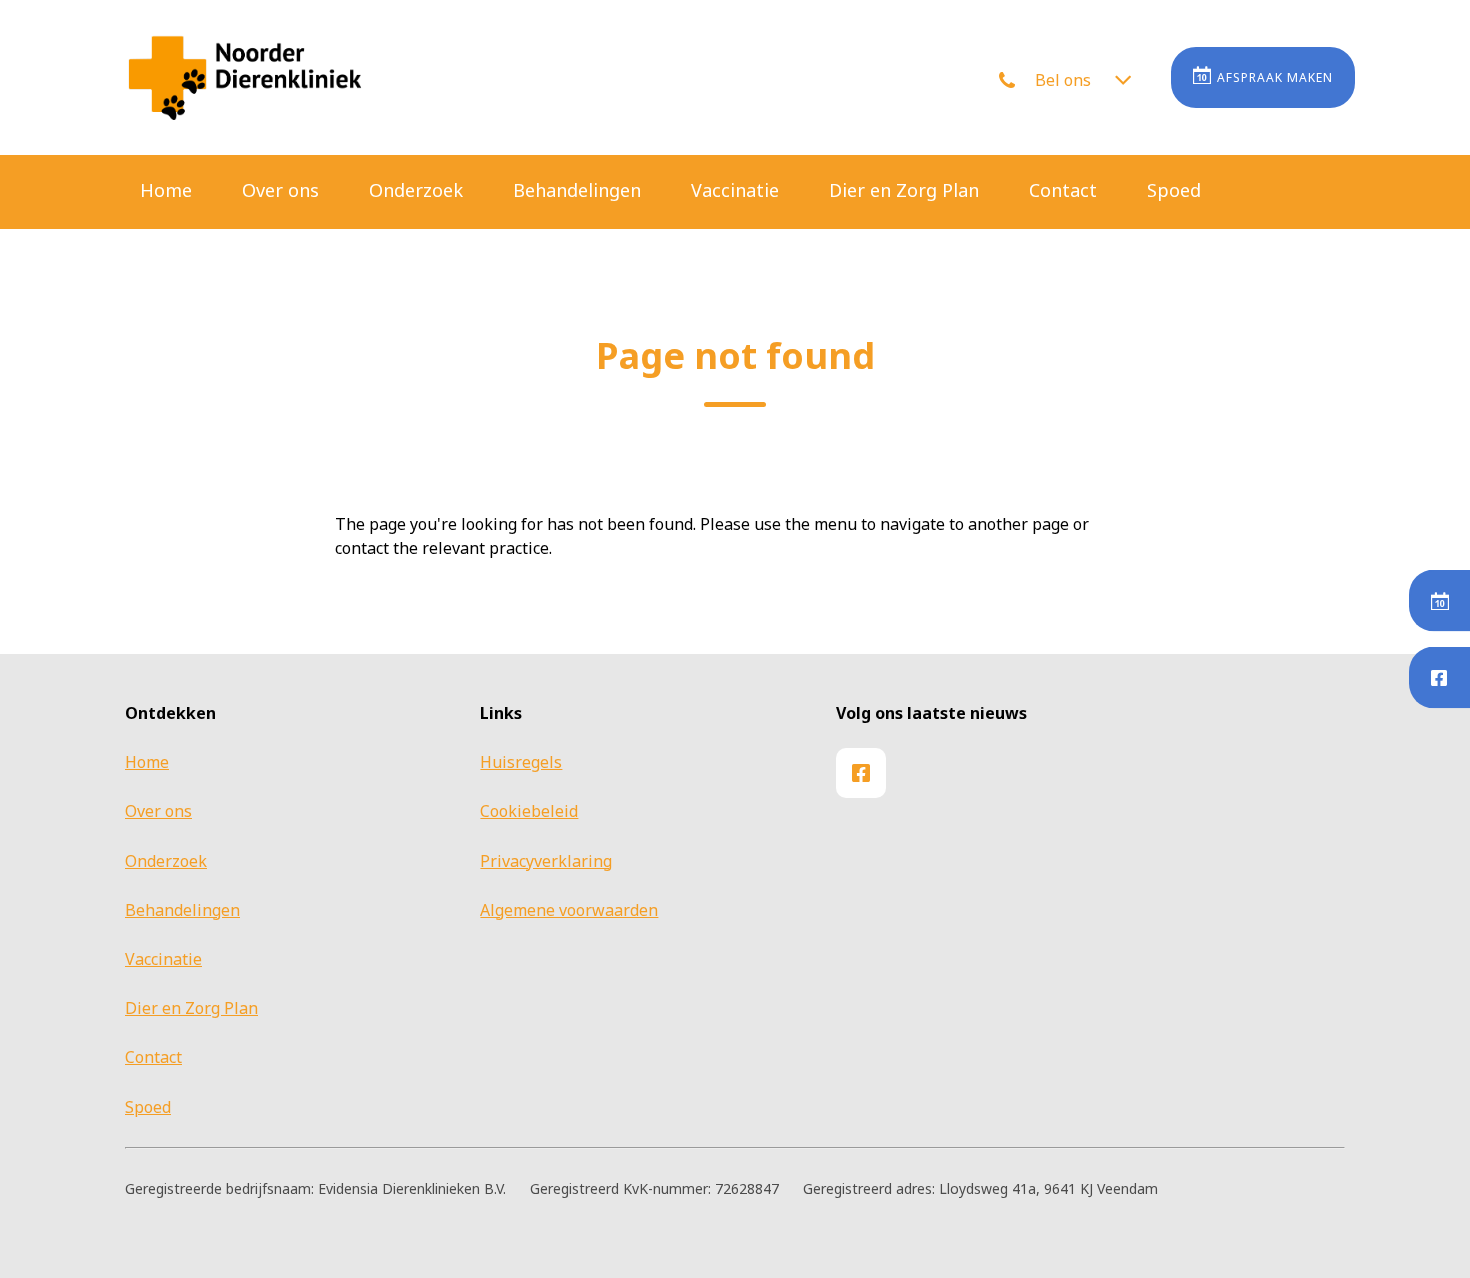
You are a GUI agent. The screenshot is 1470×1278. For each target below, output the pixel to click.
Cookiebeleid (529, 811)
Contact (1063, 190)
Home (166, 190)
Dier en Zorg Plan (904, 190)
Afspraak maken (1275, 77)
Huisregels (521, 762)
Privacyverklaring (546, 861)
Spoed (1174, 190)
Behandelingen (577, 190)
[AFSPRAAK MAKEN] (1439, 601)
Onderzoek (416, 190)
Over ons (280, 190)
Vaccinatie (735, 190)
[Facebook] (1439, 678)
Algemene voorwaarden (569, 910)
